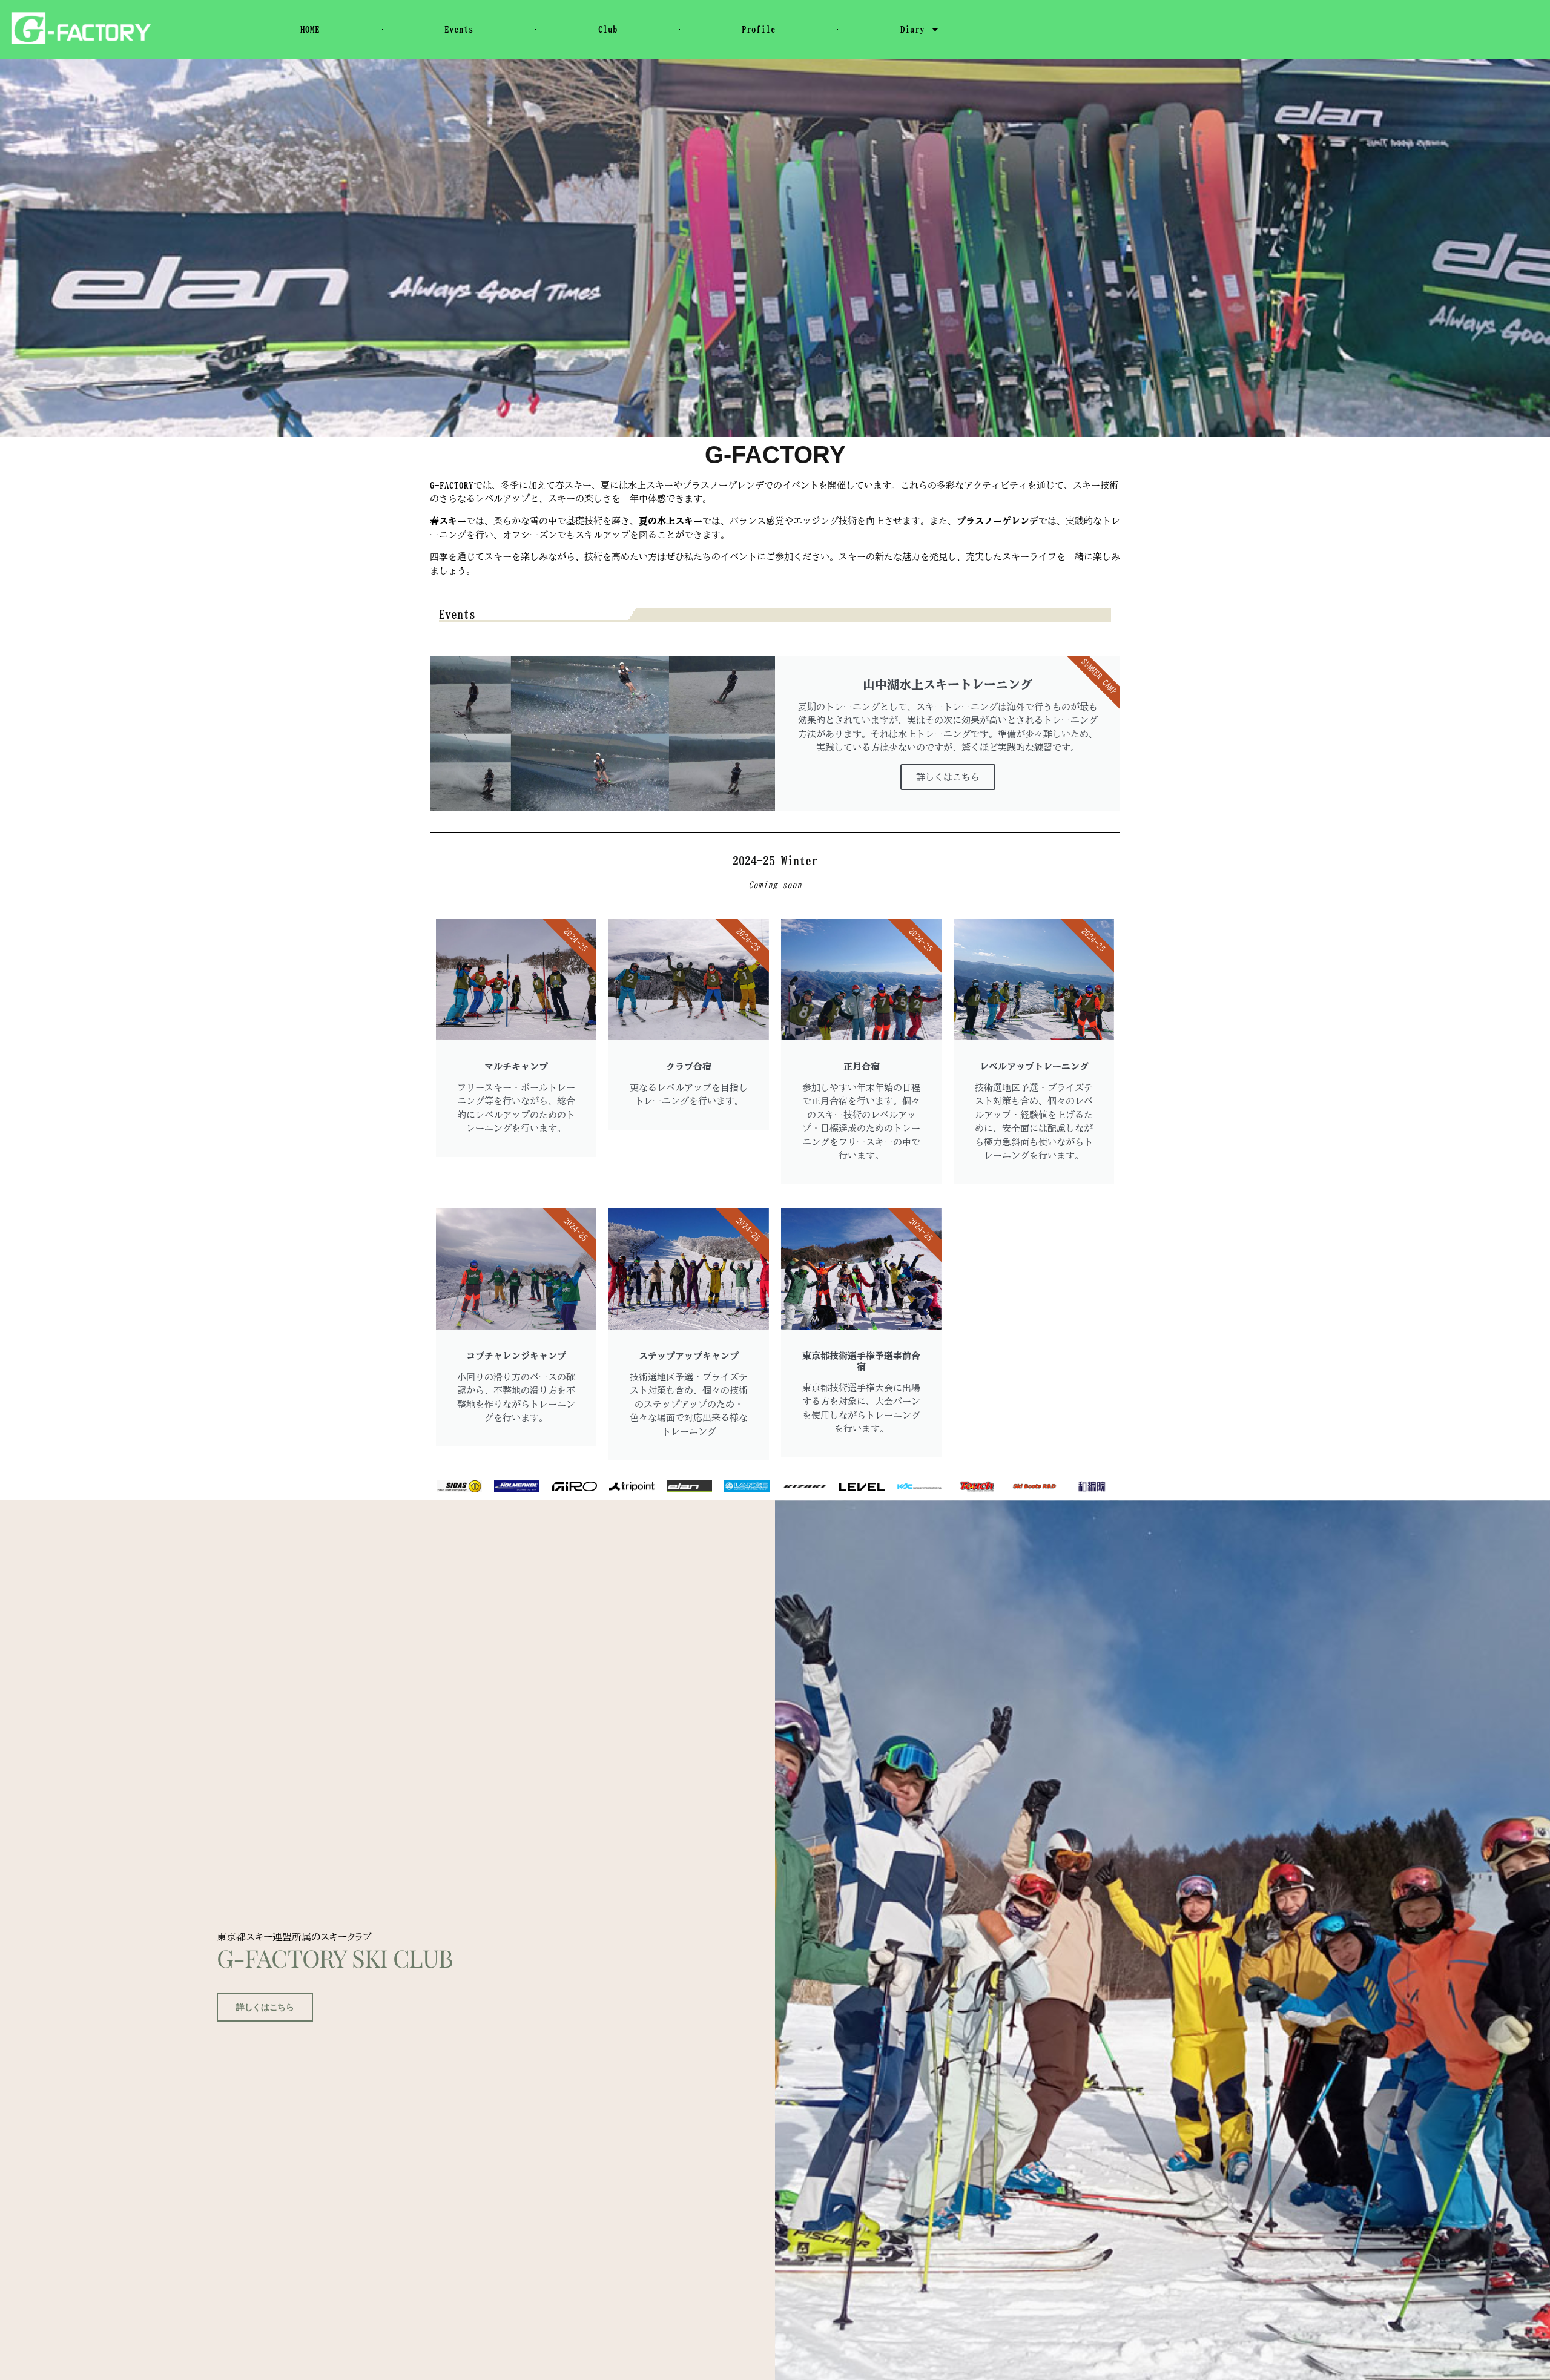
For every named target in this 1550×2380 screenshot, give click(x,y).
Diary (912, 29)
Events (459, 29)
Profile (759, 29)
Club (608, 29)
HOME (310, 29)
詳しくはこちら (948, 777)
